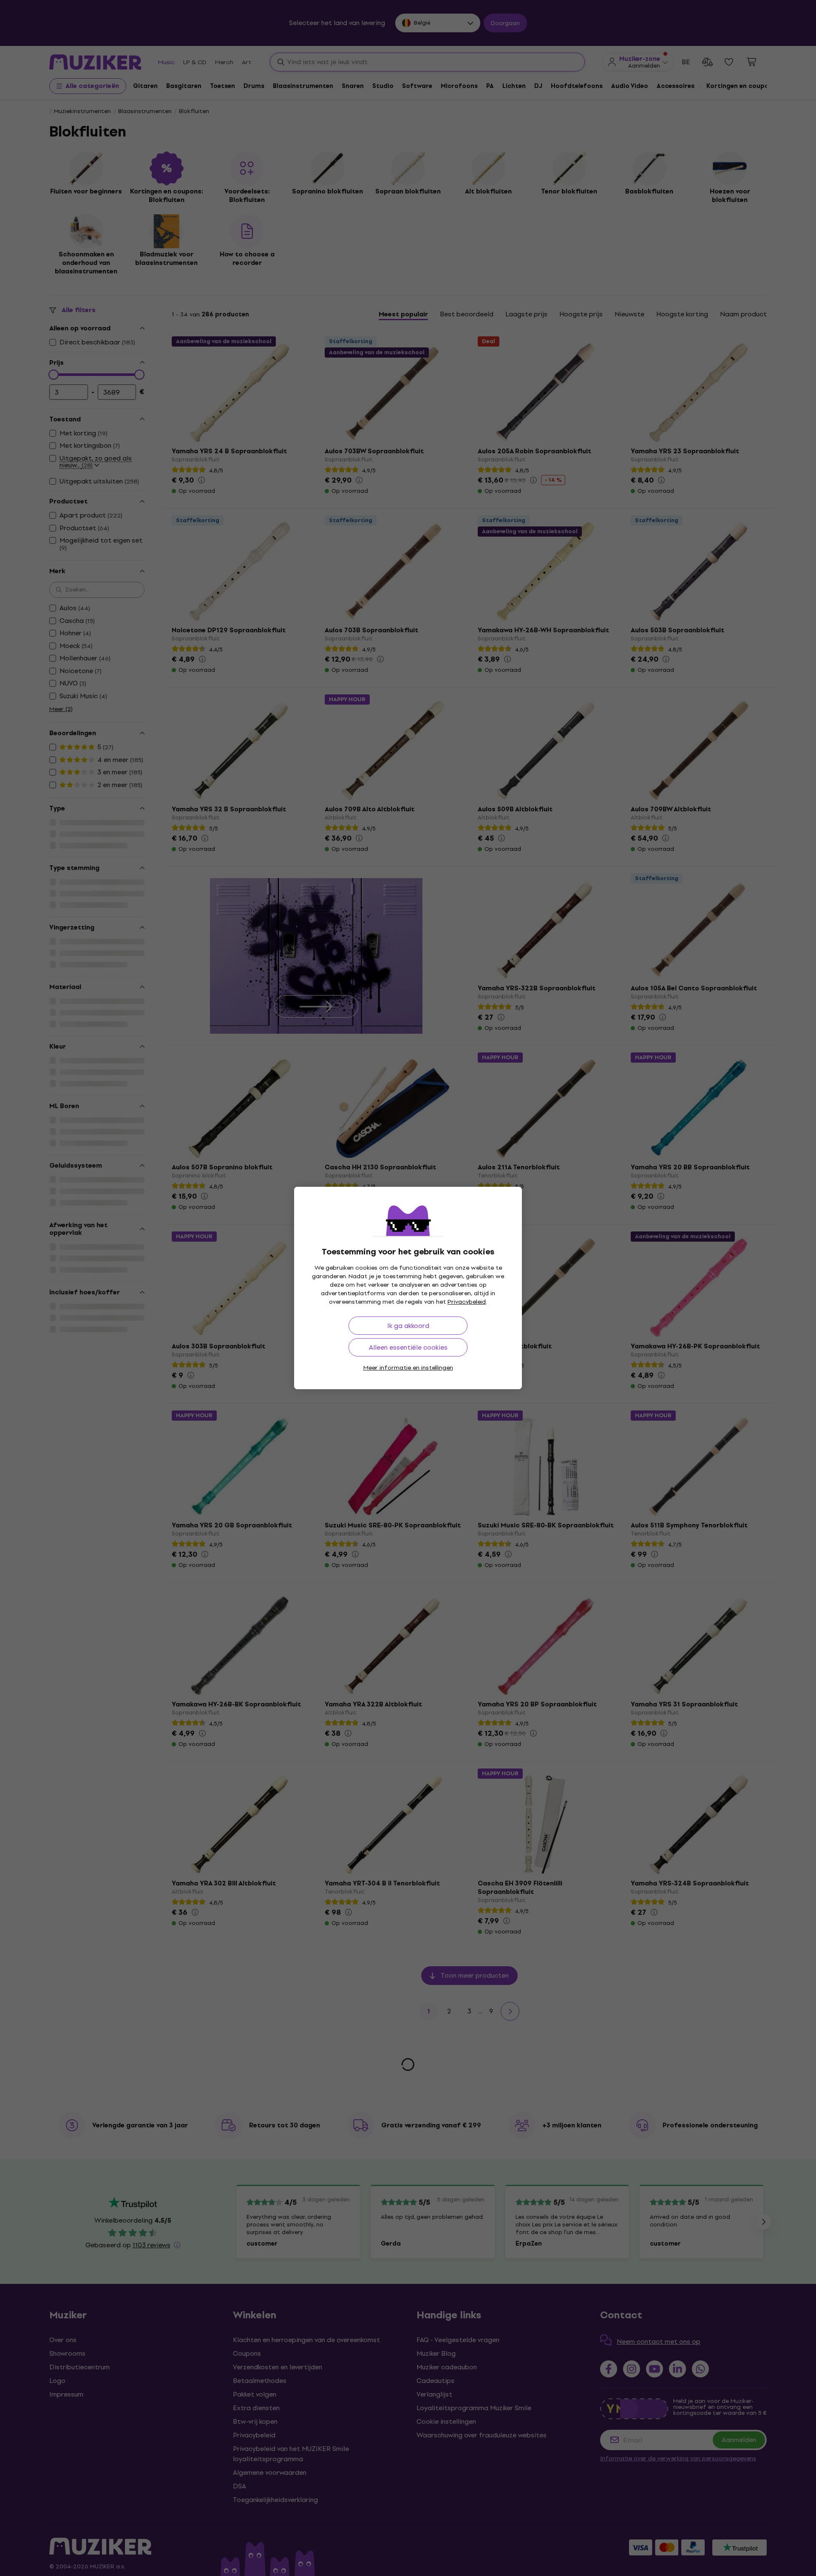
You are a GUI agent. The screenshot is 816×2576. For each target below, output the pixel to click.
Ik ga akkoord (408, 1326)
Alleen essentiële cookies (408, 1347)
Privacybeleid (467, 1302)
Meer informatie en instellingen (408, 1368)
